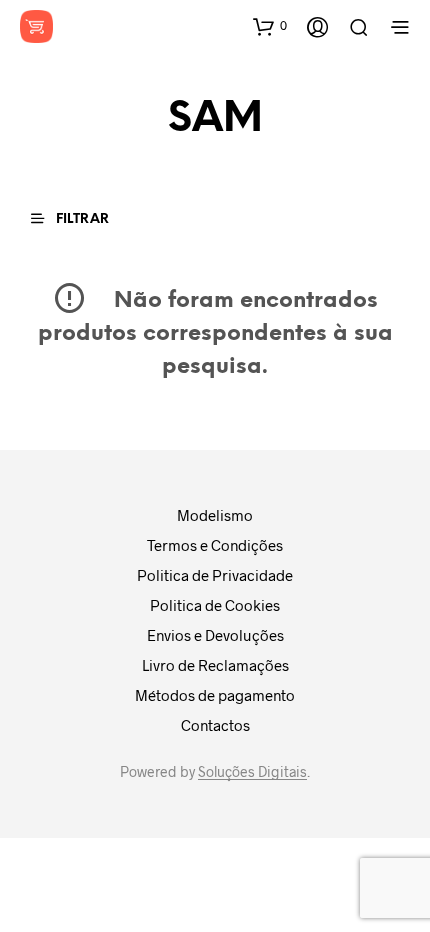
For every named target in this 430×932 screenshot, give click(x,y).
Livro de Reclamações (215, 665)
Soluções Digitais (252, 772)
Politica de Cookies (215, 605)
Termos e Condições (215, 545)
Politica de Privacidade (215, 575)
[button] (270, 26)
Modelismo (215, 515)
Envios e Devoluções (215, 635)
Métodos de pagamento (215, 695)
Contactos (215, 725)
